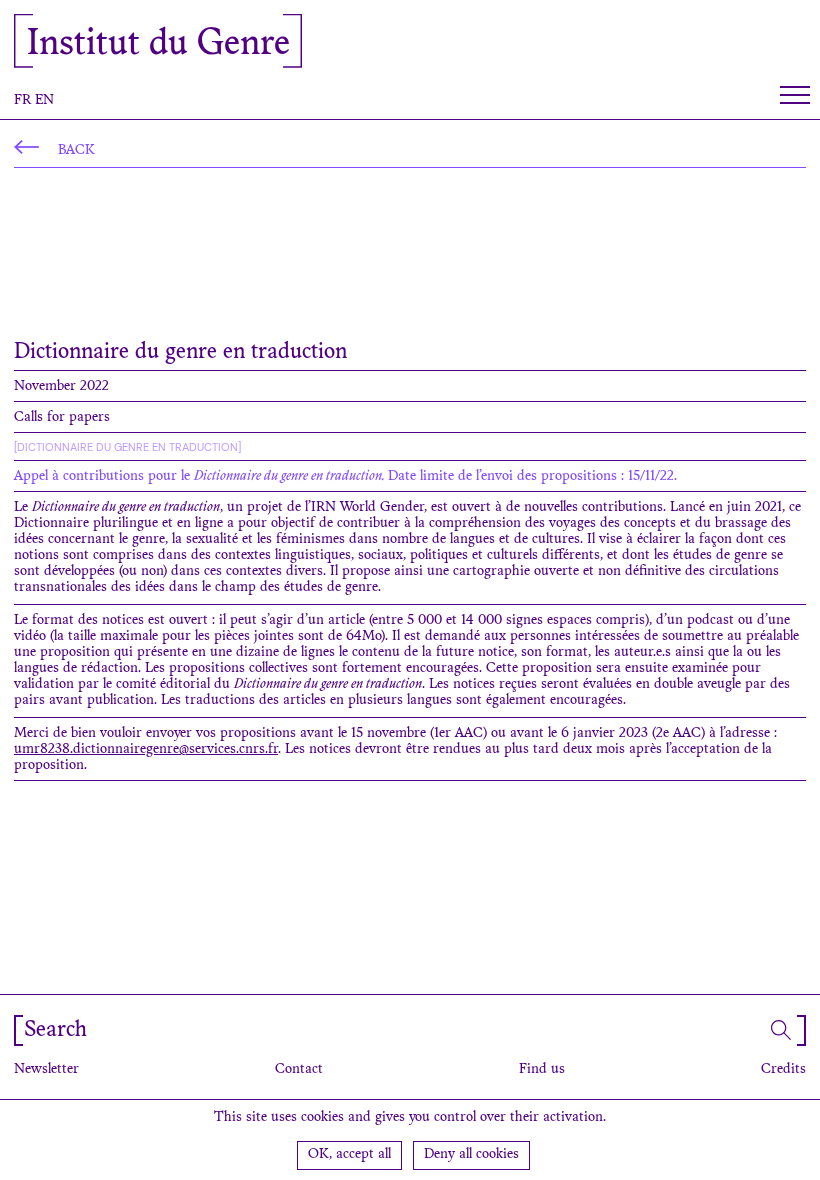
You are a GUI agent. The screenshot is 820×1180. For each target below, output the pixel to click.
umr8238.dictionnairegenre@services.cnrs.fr (146, 750)
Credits (783, 1070)
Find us (542, 1070)
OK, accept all (349, 1155)
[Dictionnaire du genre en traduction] (127, 447)
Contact (299, 1070)
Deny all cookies (471, 1155)
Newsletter (46, 1070)
